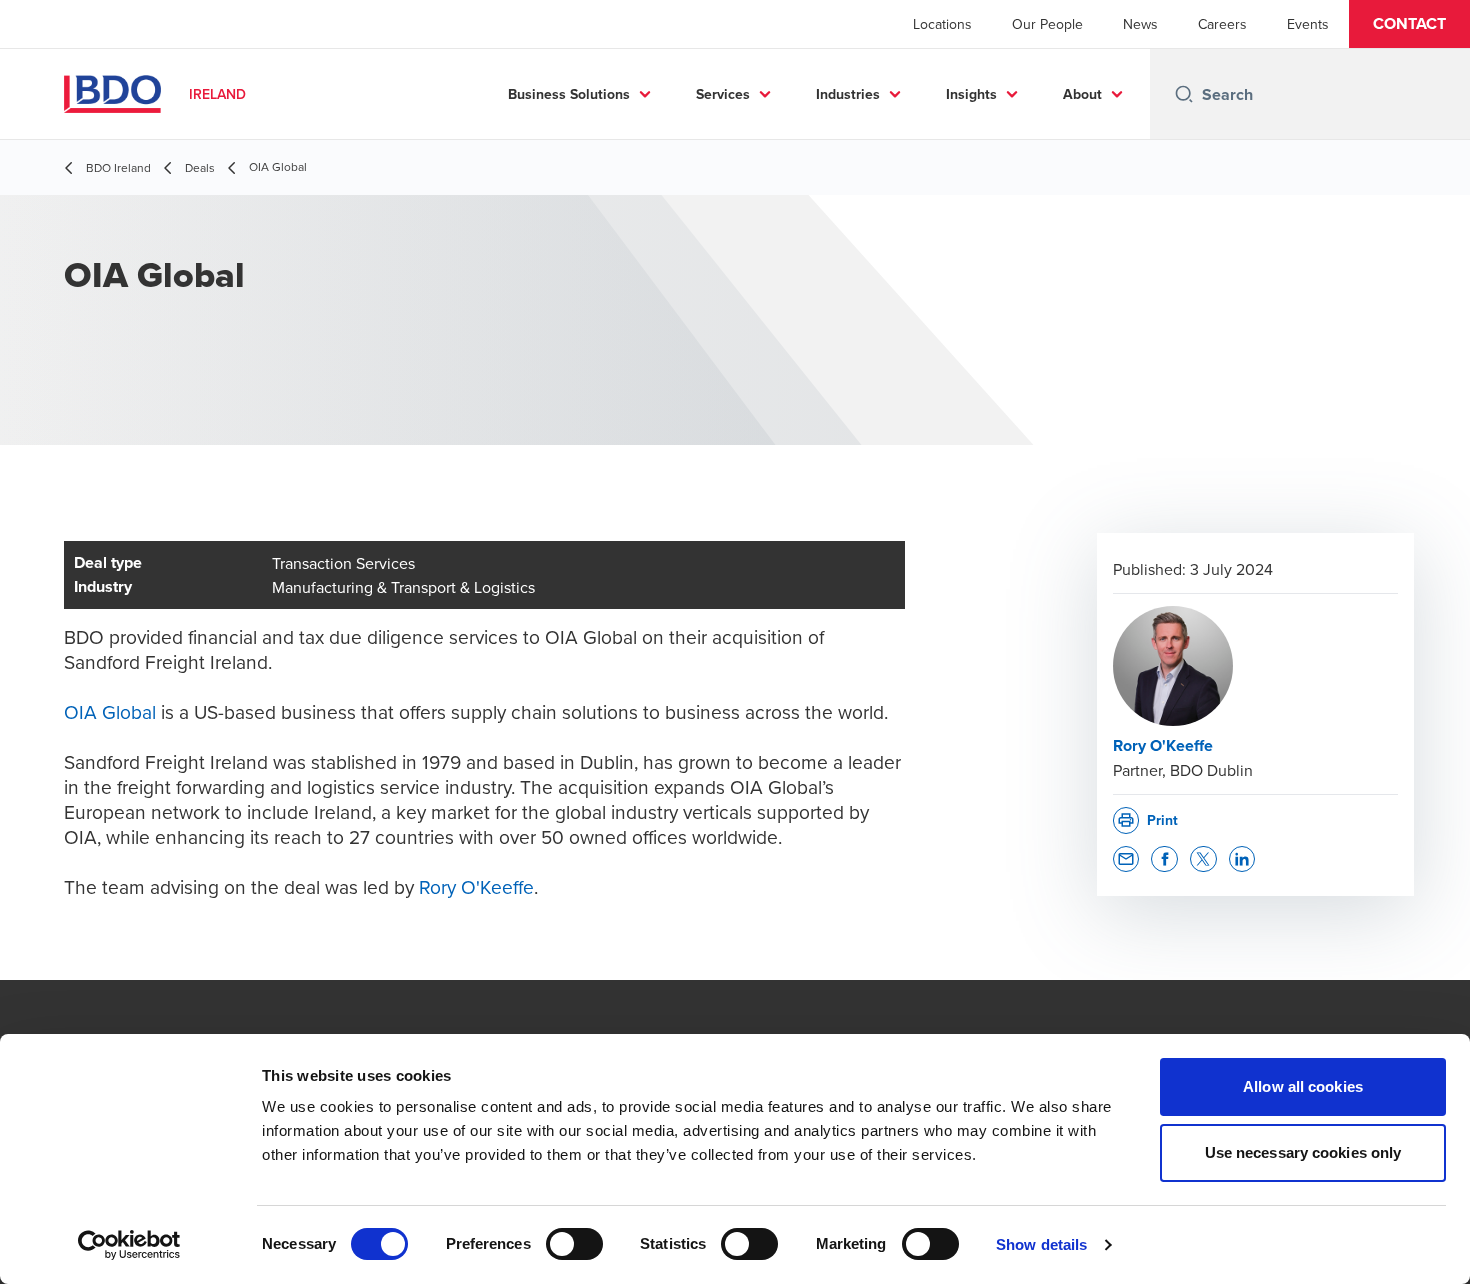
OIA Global (110, 711)
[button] (1409, 24)
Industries (848, 94)
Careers (1222, 24)
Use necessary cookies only (1303, 1152)
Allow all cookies (1303, 1086)
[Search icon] (1184, 94)
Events (1308, 24)
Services (723, 94)
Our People (1047, 24)
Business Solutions (569, 94)
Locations (942, 24)
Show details (1041, 1244)
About (1082, 94)
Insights (971, 94)
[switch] (574, 1244)
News (1140, 24)
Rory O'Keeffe (476, 886)
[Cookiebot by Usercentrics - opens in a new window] (129, 1245)
